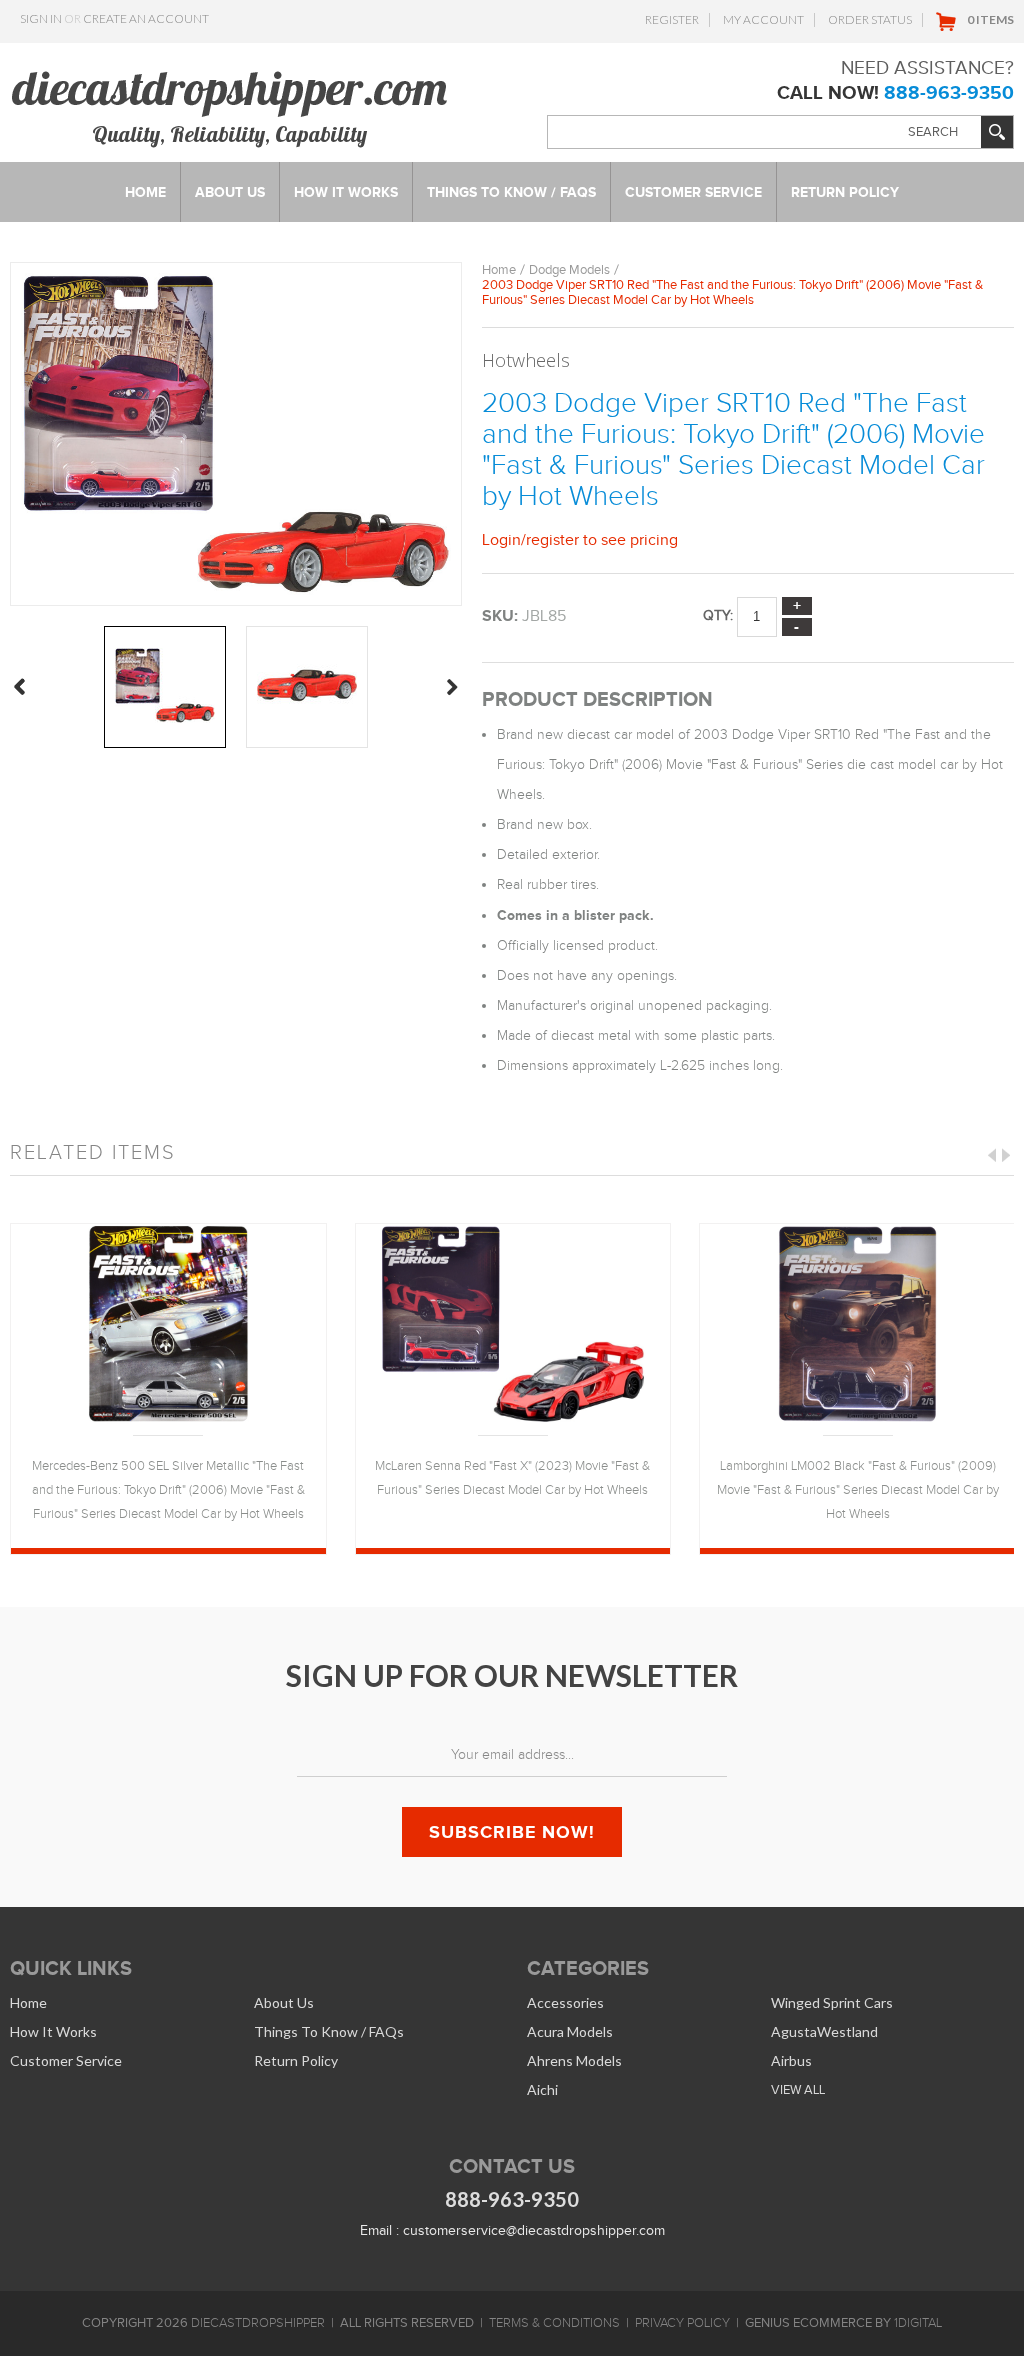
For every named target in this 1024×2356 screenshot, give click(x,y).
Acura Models (570, 2031)
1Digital (918, 2323)
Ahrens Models (574, 2060)
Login (501, 539)
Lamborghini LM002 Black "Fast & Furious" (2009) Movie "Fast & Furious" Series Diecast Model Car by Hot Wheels (858, 1490)
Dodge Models (569, 269)
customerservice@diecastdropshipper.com (534, 2230)
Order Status (870, 19)
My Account (763, 19)
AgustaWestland (824, 2031)
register (552, 539)
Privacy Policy (682, 2323)
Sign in (41, 18)
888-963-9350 (949, 92)
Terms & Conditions (554, 2323)
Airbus (791, 2060)
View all (798, 2089)
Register (672, 19)
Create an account (146, 18)
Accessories (565, 2002)
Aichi (542, 2089)
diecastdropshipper (258, 2323)
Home (499, 269)
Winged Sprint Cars (832, 2002)
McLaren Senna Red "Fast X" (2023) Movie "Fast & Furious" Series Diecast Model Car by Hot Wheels (512, 1478)
